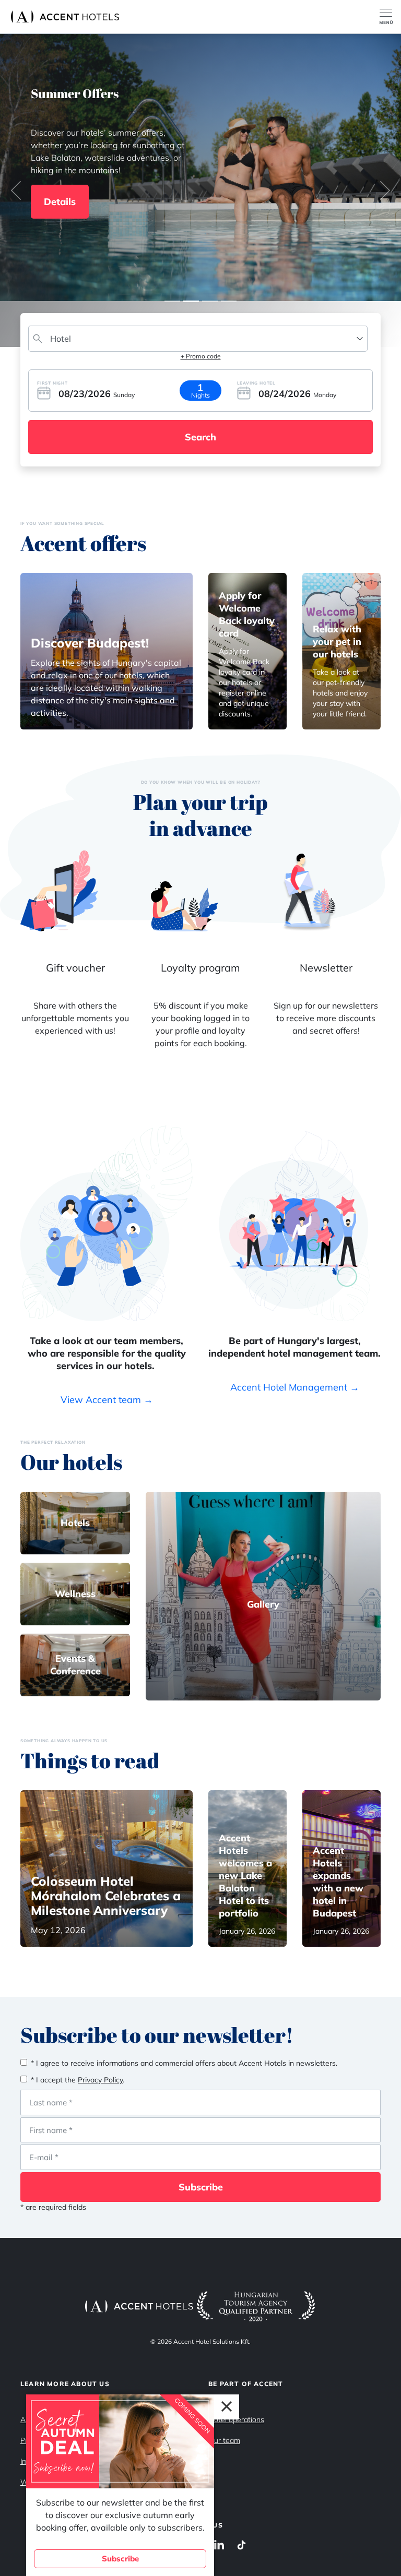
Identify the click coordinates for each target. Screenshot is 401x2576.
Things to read (90, 1760)
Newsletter (326, 968)
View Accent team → (107, 1400)
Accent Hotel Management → (295, 1387)
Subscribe (201, 2187)
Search (200, 437)
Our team (224, 2440)
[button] (16, 190)
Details (60, 202)
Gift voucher (75, 968)
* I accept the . (78, 2080)
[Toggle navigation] (390, 17)
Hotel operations (236, 2419)
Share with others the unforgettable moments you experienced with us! (75, 1018)
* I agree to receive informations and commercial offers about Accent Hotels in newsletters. (184, 2063)
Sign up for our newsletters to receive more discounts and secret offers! (326, 1018)
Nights (200, 395)
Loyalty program (200, 968)
